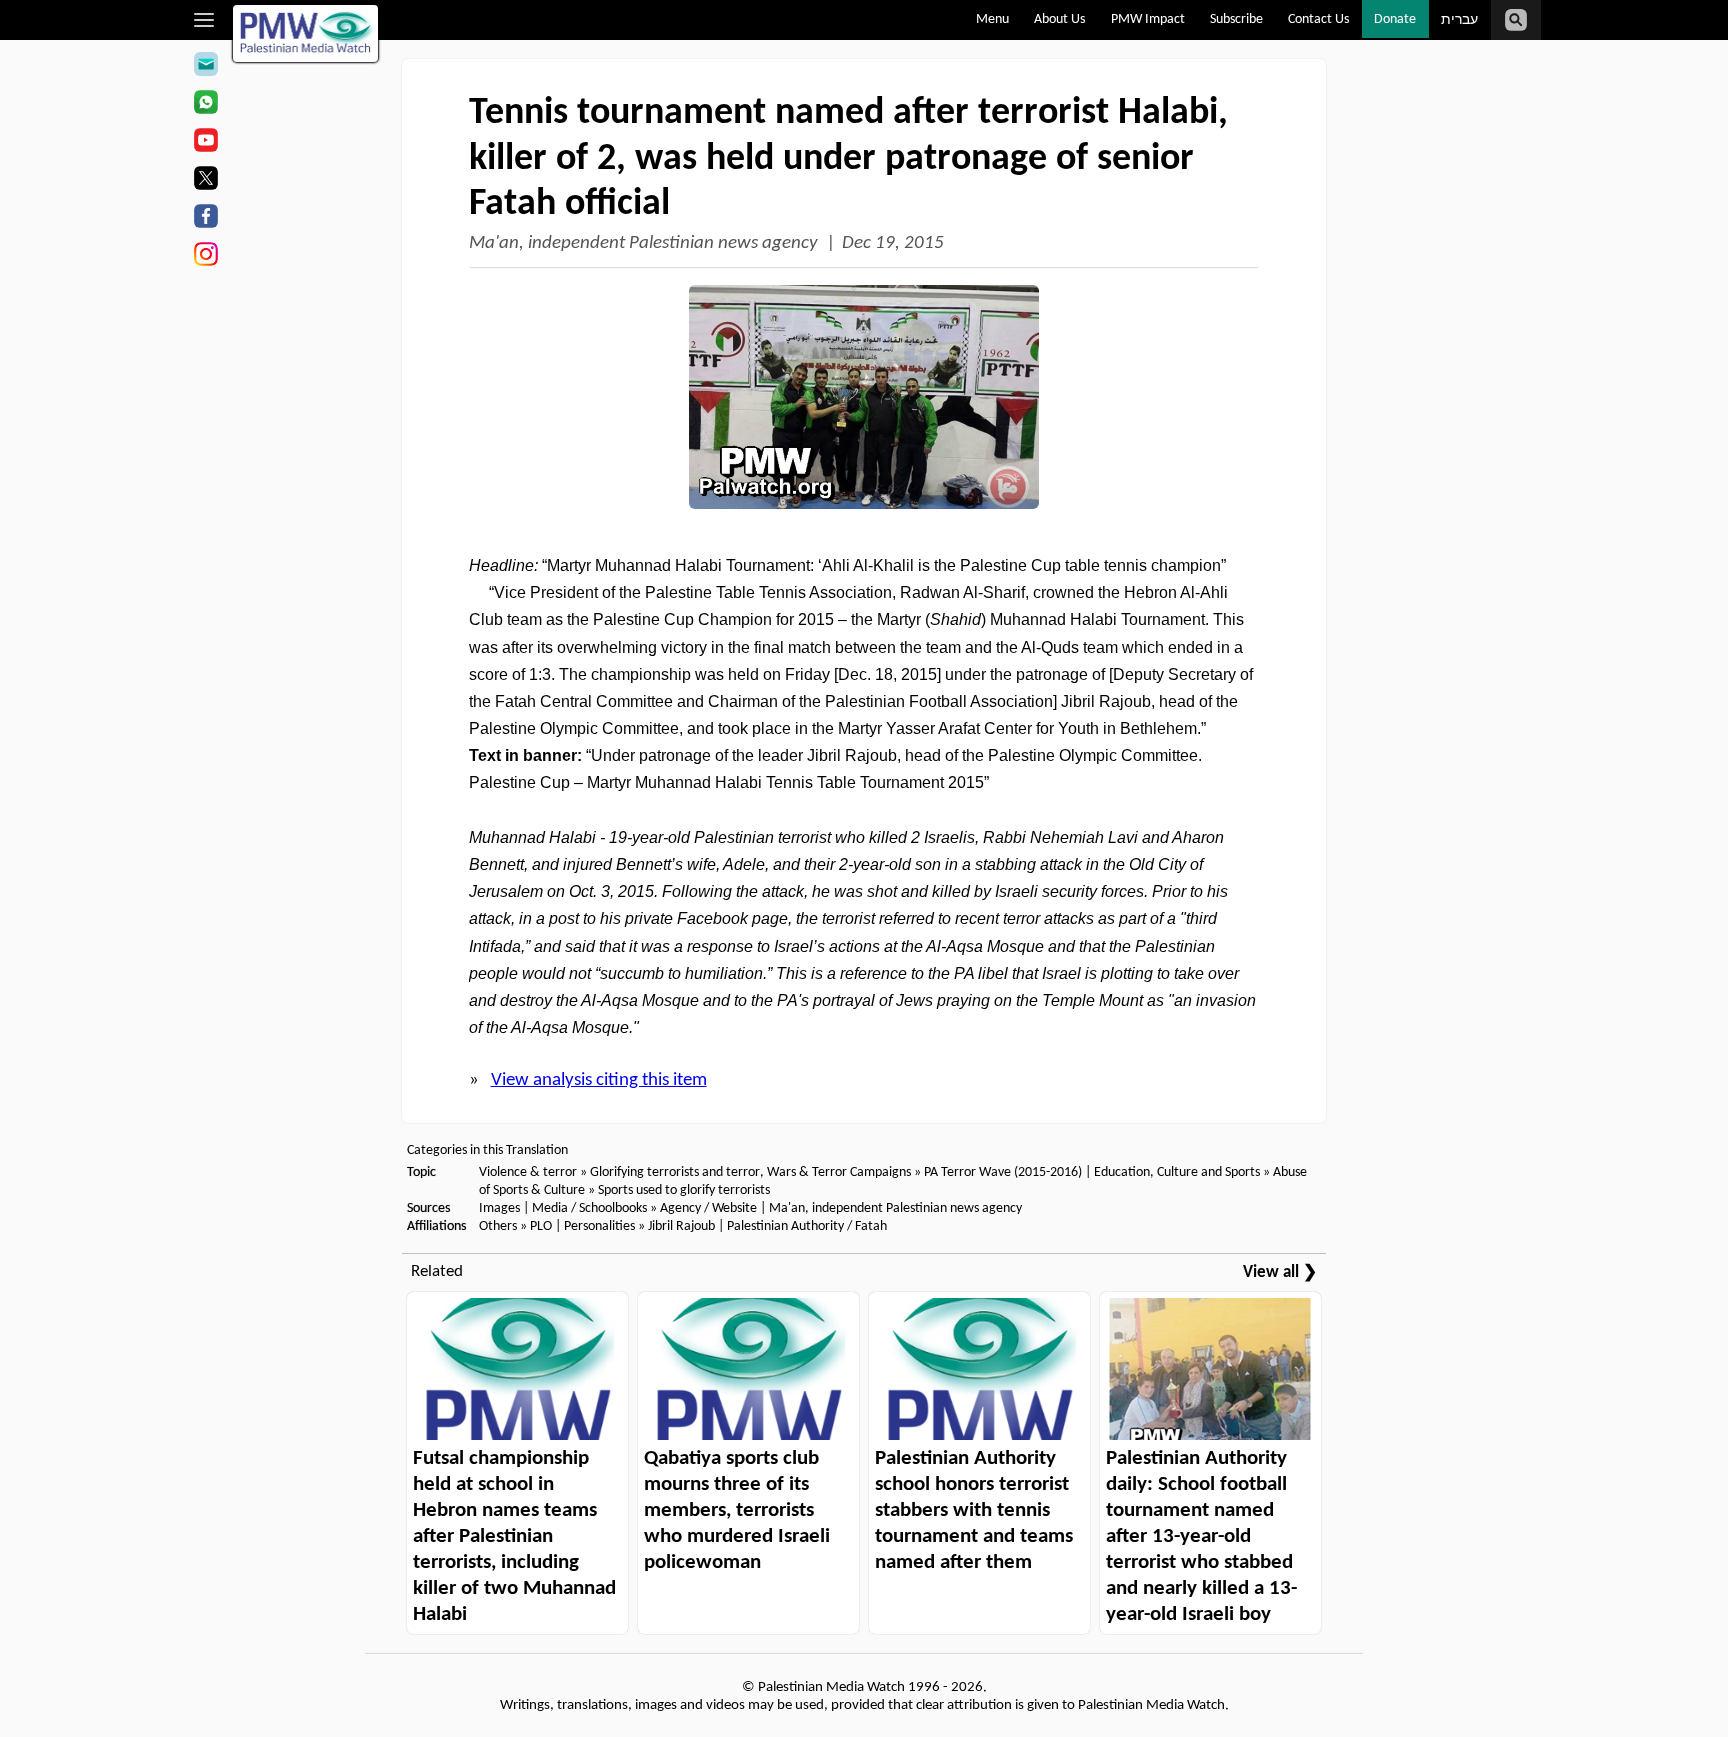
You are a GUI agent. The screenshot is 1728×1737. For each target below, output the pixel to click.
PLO (541, 1226)
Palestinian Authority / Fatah (807, 1226)
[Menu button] (204, 20)
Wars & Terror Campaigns (839, 1172)
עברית (1459, 20)
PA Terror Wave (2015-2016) (1003, 1172)
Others (498, 1226)
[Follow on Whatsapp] (205, 105)
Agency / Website (708, 1208)
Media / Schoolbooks (589, 1208)
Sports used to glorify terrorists (684, 1190)
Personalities (599, 1226)
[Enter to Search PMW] (1516, 20)
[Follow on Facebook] (205, 219)
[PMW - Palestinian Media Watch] (306, 33)
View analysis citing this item (599, 1080)
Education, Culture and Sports (1177, 1172)
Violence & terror (528, 1172)
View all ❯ (1280, 1272)
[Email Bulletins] (205, 67)
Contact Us (1318, 19)
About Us (1059, 19)
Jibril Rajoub (681, 1226)
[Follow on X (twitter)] (205, 181)
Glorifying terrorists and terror (675, 1172)
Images (499, 1208)
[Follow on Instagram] (205, 257)
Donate (1395, 19)
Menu (992, 19)
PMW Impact (1148, 19)
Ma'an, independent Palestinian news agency (643, 243)
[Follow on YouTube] (205, 143)
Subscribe (1236, 19)
